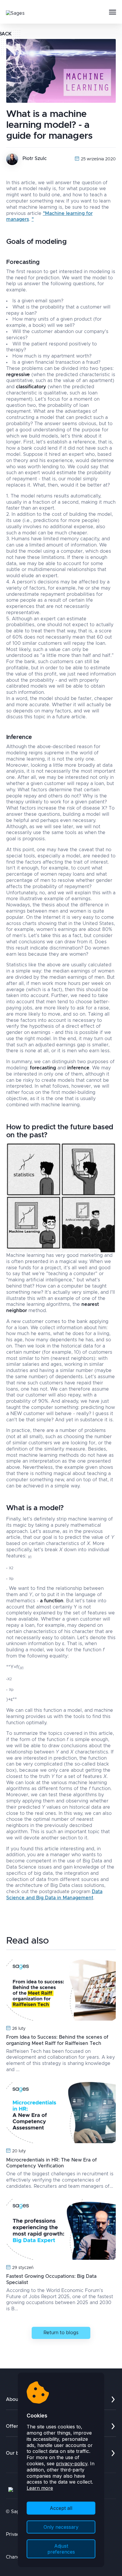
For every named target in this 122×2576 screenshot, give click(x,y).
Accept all (61, 2508)
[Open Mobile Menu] (113, 12)
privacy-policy (72, 2464)
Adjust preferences (61, 2549)
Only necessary (61, 2527)
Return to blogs (61, 2333)
